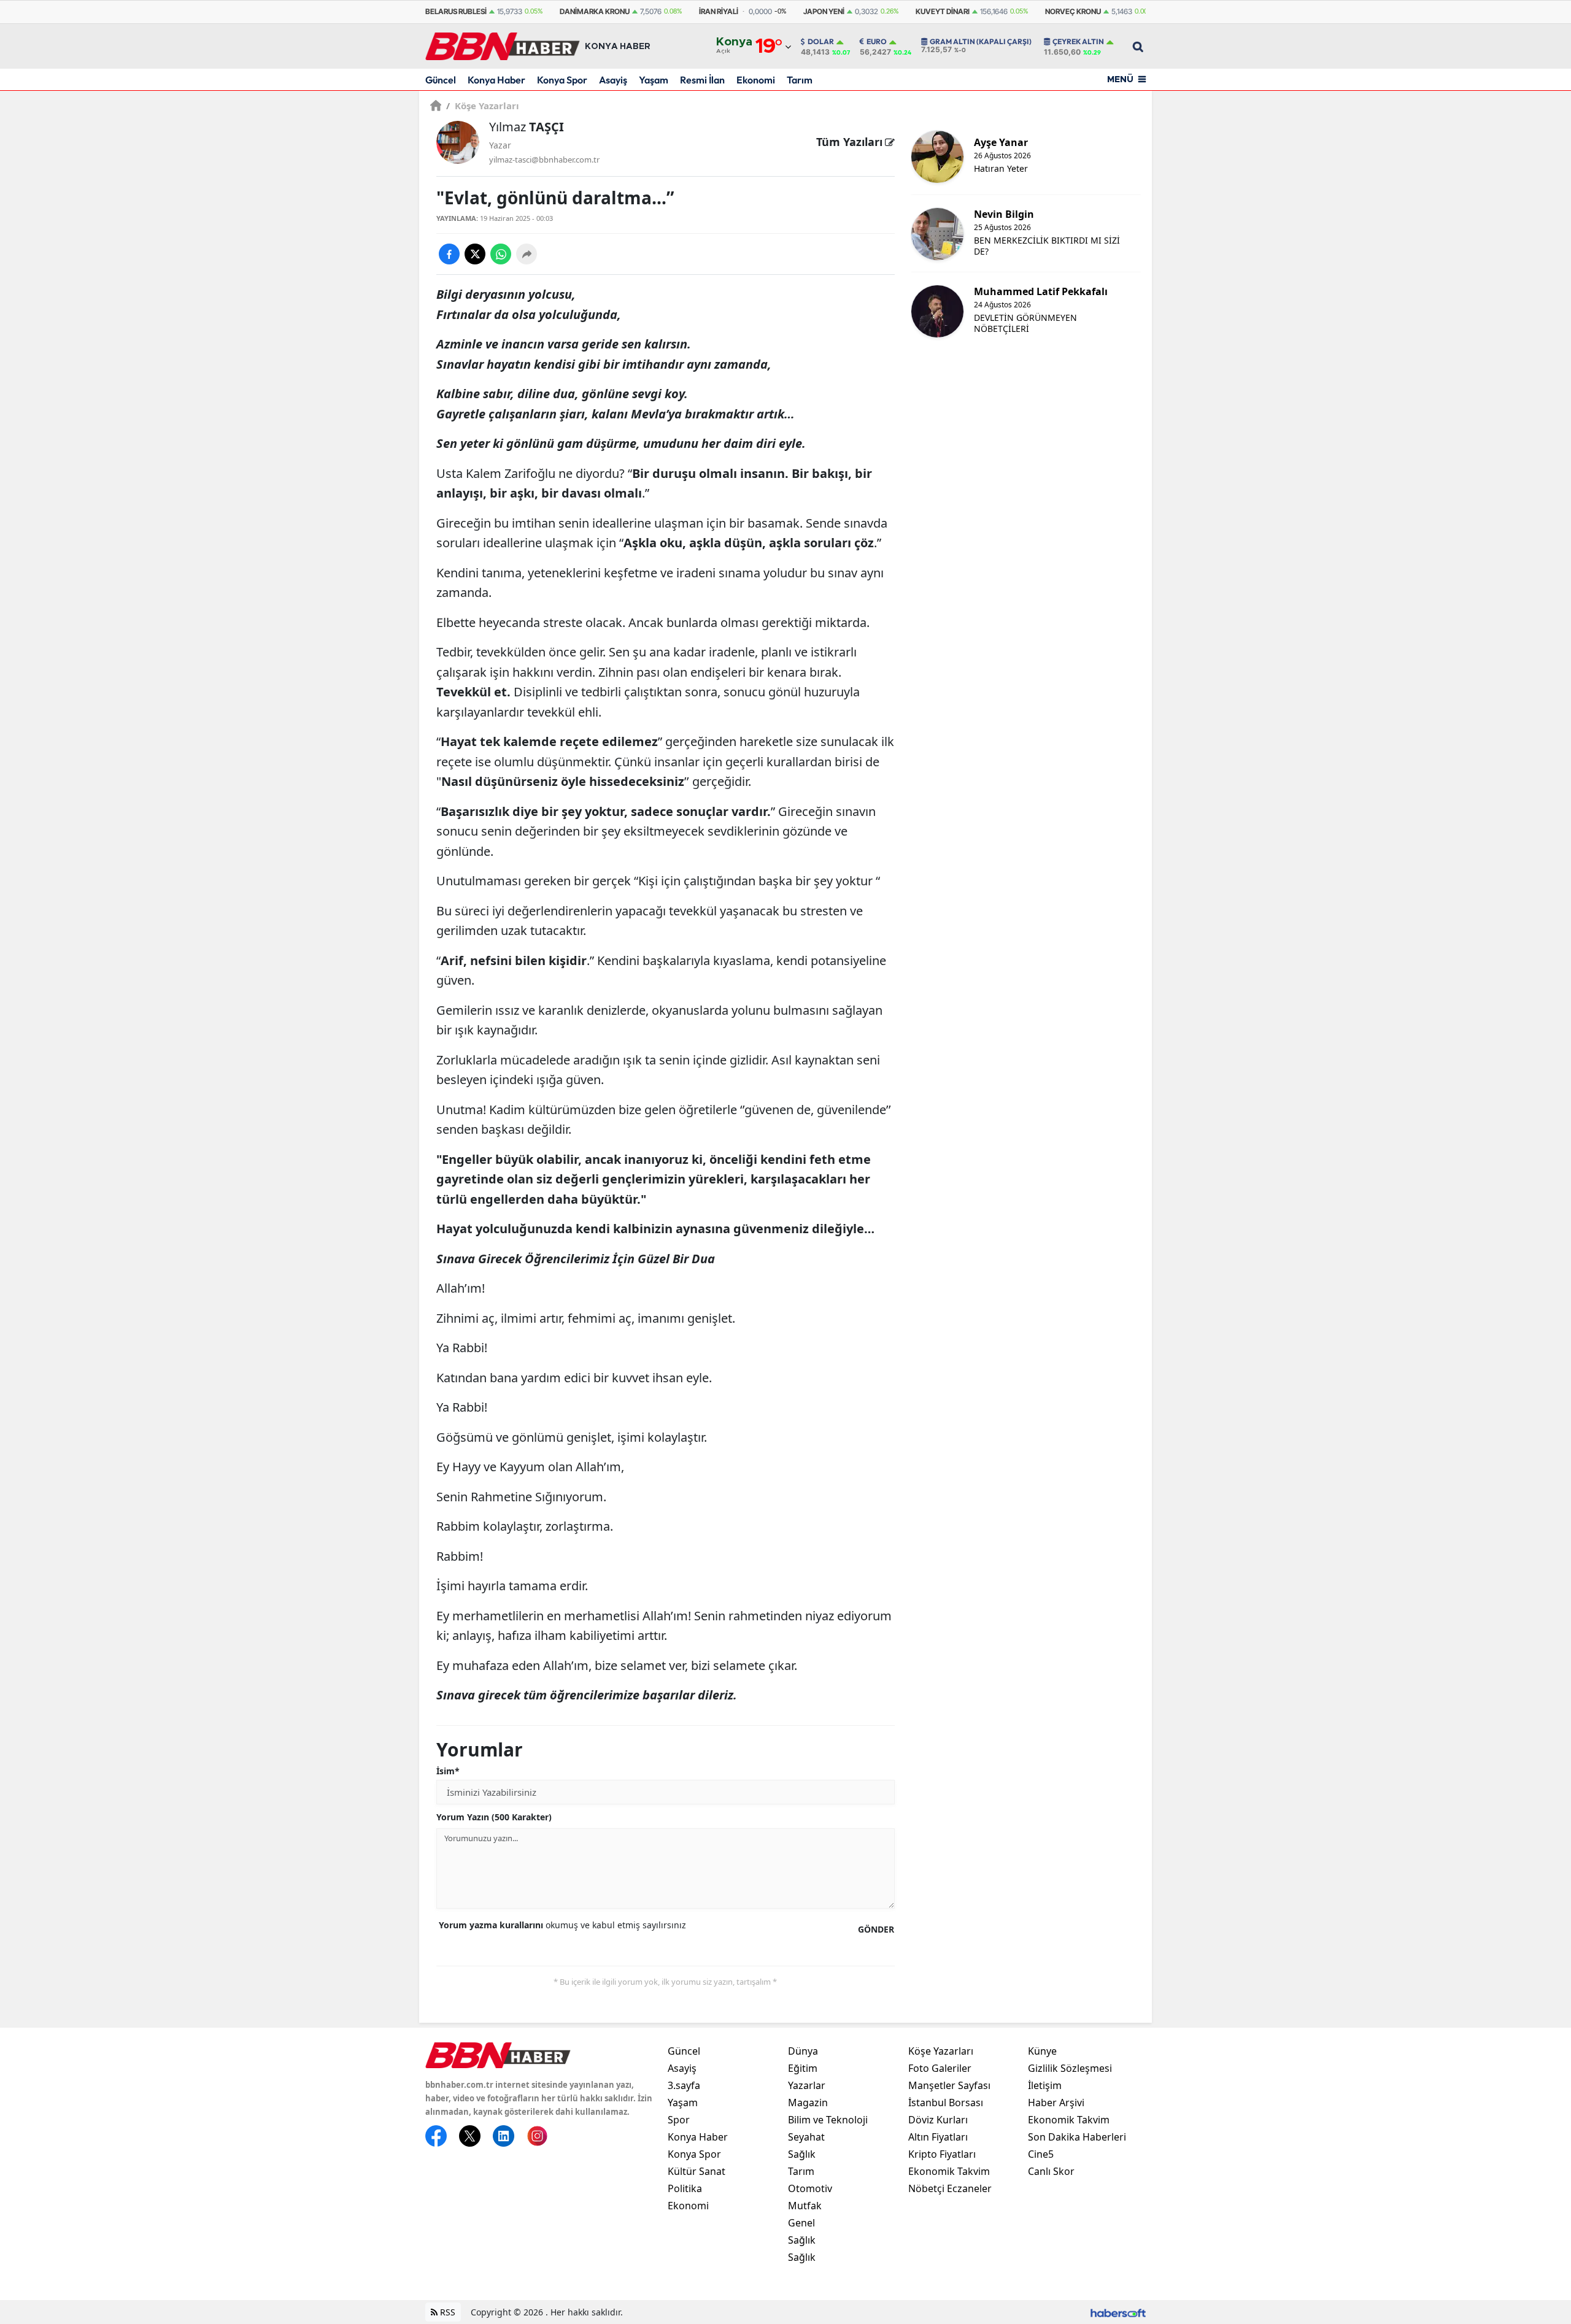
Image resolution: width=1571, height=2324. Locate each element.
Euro (877, 42)
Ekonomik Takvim (949, 2171)
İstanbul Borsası (946, 2103)
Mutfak (805, 2206)
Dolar (821, 42)
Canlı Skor (1051, 2171)
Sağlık (802, 2154)
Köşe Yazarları (483, 106)
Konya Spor (562, 80)
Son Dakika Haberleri (1077, 2137)
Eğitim (803, 2068)
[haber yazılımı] (1118, 2312)
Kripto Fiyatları (942, 2154)
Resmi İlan (702, 80)
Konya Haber (496, 80)
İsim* (448, 1771)
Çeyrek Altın (1078, 42)
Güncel (441, 80)
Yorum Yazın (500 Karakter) (494, 1817)
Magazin (808, 2103)
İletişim (1045, 2085)
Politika (685, 2188)
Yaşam (654, 80)
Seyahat (806, 2137)
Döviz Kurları (938, 2120)
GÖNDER (876, 1929)
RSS (446, 2312)
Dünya (803, 2051)
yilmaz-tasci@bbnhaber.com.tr (544, 160)
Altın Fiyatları (938, 2137)
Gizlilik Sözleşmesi (1070, 2068)
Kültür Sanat (697, 2171)
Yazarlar (807, 2085)
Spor (679, 2120)
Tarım (800, 80)
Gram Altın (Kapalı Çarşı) (981, 42)
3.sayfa (684, 2085)
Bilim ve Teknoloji (828, 2120)
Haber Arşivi (1056, 2103)
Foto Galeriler (940, 2068)
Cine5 (1041, 2154)
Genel (801, 2223)
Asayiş (613, 80)
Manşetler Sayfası (949, 2085)
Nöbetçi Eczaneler (950, 2188)
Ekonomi (756, 80)
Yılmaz (527, 127)
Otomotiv (810, 2188)
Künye (1042, 2051)
